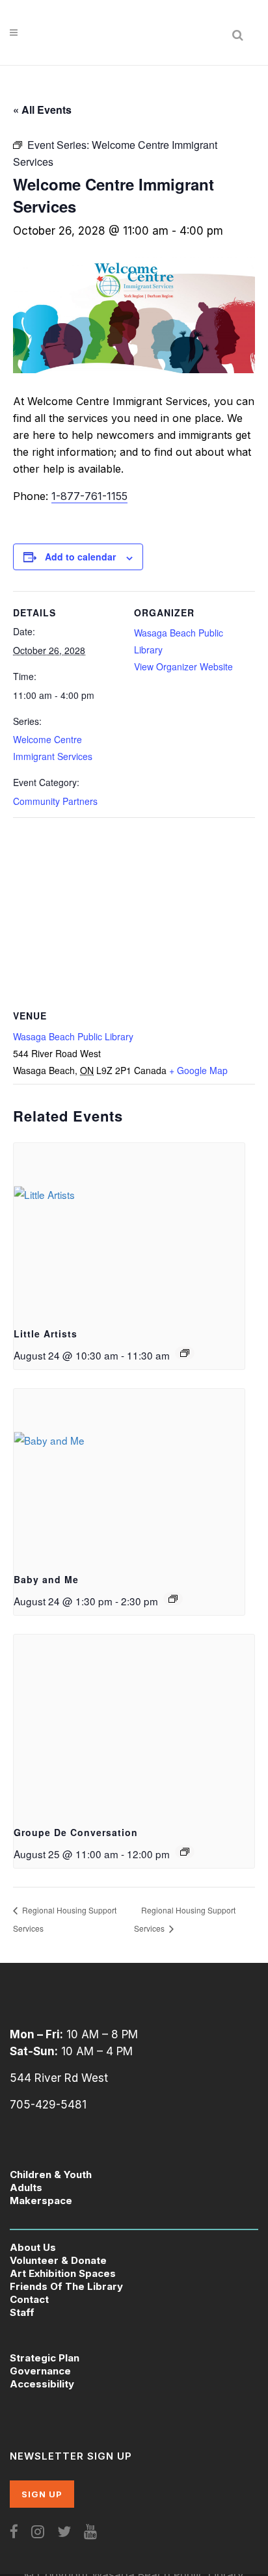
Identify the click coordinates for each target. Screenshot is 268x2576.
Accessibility (42, 2384)
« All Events (42, 110)
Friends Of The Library (66, 2286)
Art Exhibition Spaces (63, 2273)
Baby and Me (46, 1579)
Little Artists (46, 1334)
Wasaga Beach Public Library (73, 1036)
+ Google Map (198, 1070)
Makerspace (41, 2201)
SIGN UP (42, 2494)
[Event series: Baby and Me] (173, 1599)
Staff (22, 2312)
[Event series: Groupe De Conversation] (185, 1852)
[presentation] (129, 1229)
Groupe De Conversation (76, 1832)
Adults (26, 2188)
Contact (29, 2299)
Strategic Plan (45, 2358)
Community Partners (55, 801)
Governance (40, 2371)
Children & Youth (51, 2175)
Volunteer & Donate (58, 2260)
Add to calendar (80, 557)
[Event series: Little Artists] (185, 1353)
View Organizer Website (183, 666)
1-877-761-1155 (89, 496)
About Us (33, 2247)
